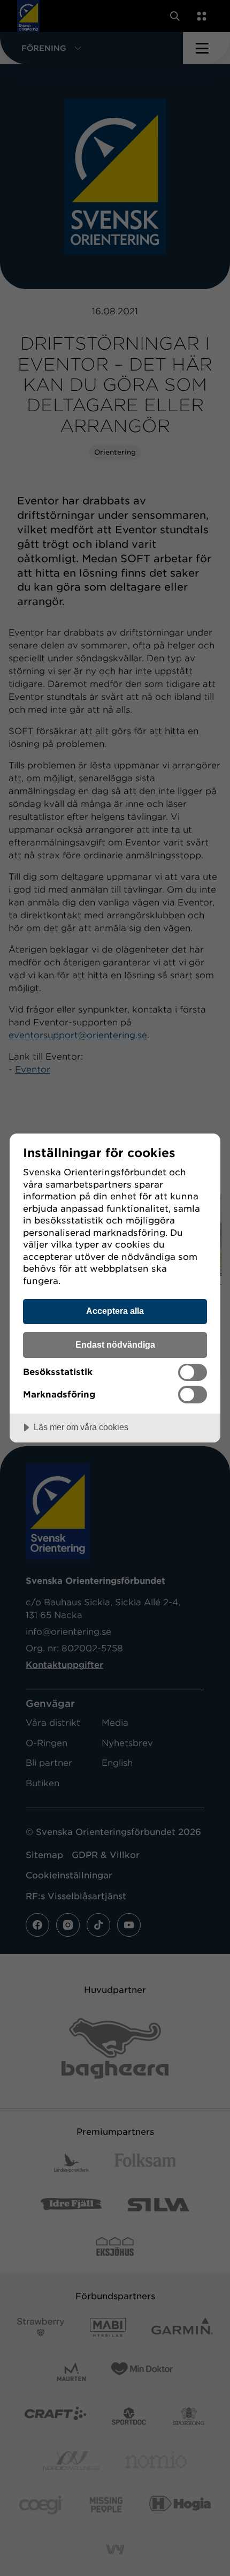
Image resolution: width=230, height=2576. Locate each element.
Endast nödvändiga (115, 1344)
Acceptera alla (115, 1311)
